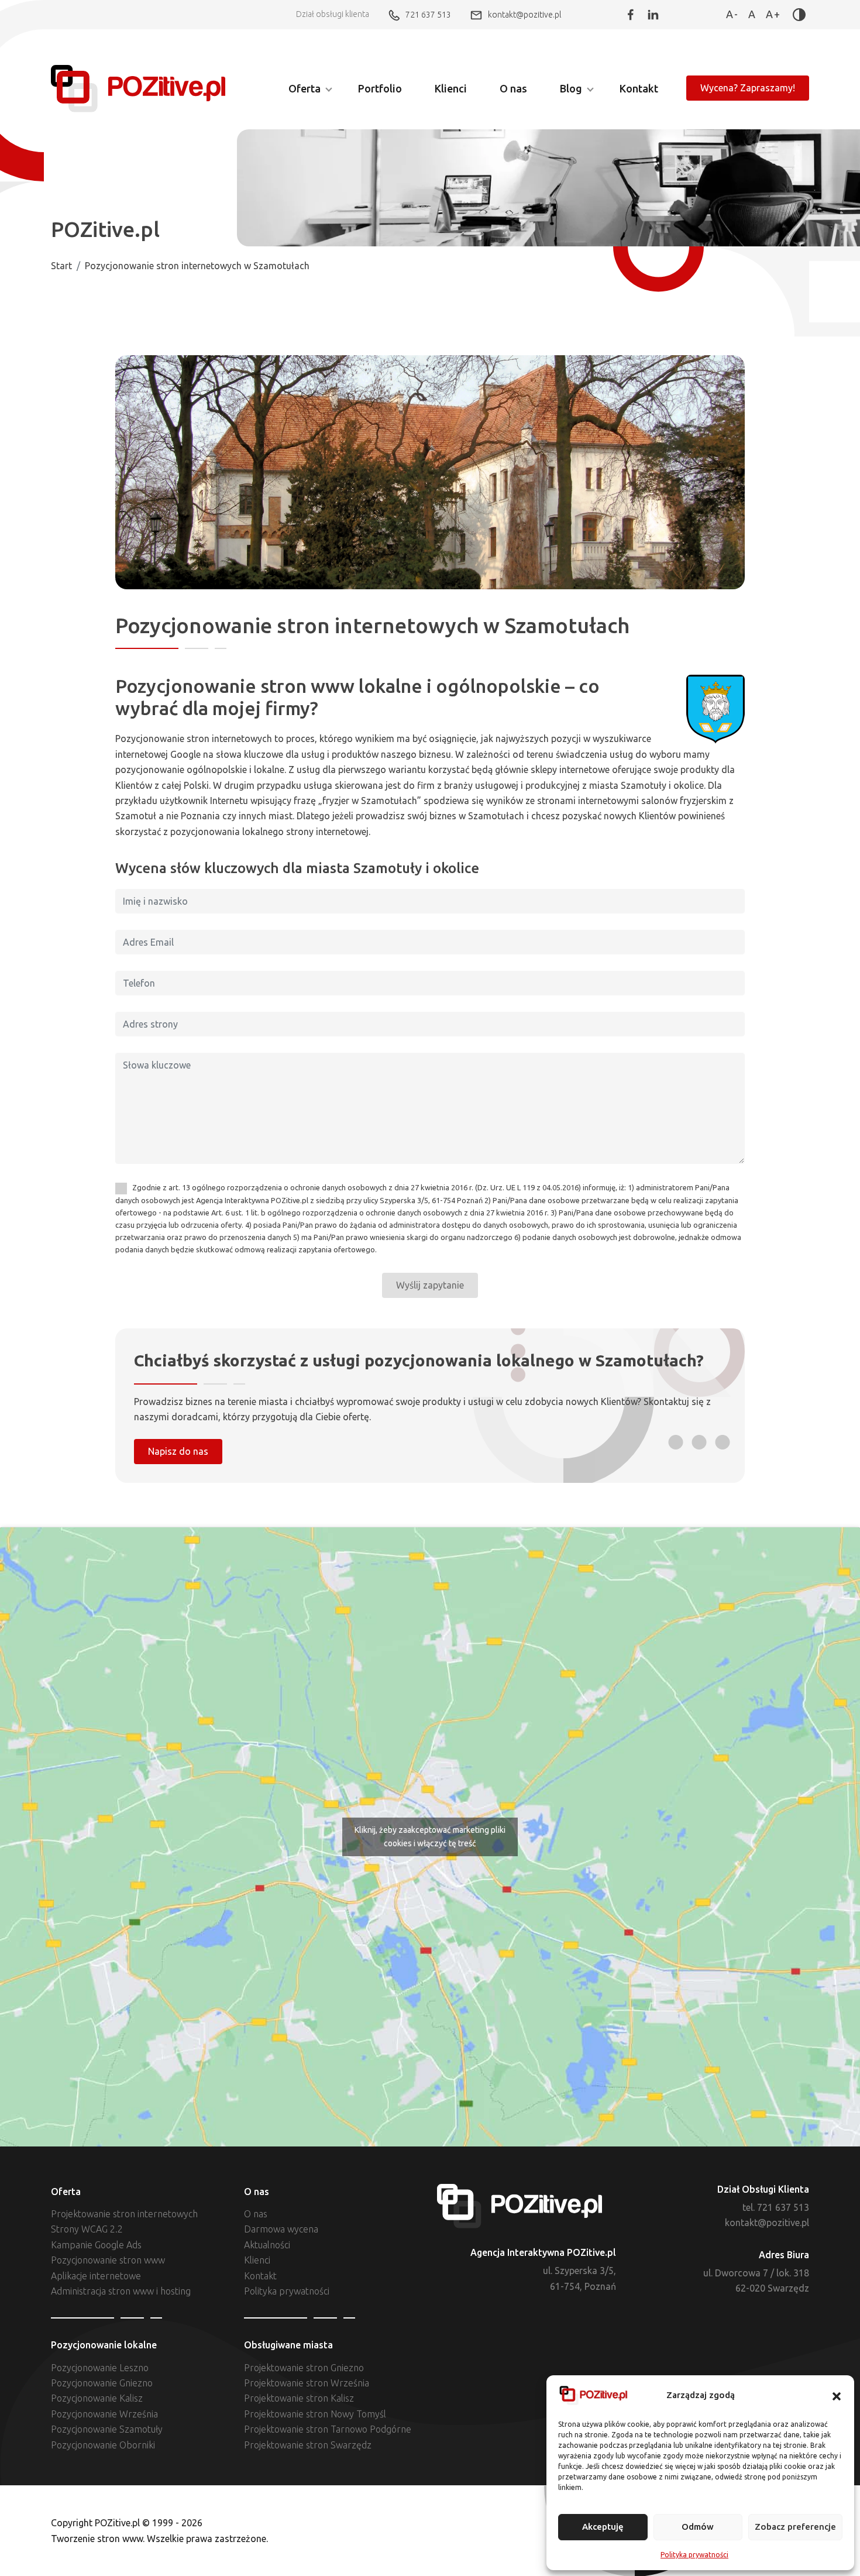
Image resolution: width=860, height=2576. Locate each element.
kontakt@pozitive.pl (524, 14)
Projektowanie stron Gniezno (304, 2368)
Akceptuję (603, 2527)
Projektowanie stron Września (307, 2383)
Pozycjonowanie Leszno (100, 2368)
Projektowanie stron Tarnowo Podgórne (328, 2429)
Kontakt (639, 88)
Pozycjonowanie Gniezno (102, 2383)
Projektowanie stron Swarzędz (308, 2445)
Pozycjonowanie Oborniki (103, 2445)
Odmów (698, 2527)
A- (732, 14)
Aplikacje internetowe (96, 2276)
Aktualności (267, 2245)
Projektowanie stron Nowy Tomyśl (315, 2414)
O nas (513, 88)
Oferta (305, 88)
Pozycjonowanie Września (104, 2414)
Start (61, 266)
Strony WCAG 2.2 (87, 2229)
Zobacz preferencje (795, 2527)
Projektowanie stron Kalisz (299, 2398)
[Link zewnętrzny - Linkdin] (653, 15)
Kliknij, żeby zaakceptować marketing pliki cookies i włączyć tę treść (430, 1837)
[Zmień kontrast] (799, 15)
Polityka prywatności (694, 2555)
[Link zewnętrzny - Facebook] (631, 15)
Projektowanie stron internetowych (124, 2214)
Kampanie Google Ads (96, 2245)
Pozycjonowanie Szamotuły (107, 2429)
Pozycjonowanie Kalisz (97, 2398)
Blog (571, 88)
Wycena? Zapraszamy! (748, 88)
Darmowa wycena (281, 2229)
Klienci (451, 88)
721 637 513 (428, 14)
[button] (837, 2396)
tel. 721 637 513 (776, 2207)
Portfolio (380, 88)
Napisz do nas (178, 1451)
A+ (773, 14)
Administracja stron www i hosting (121, 2291)
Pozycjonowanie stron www (108, 2260)
